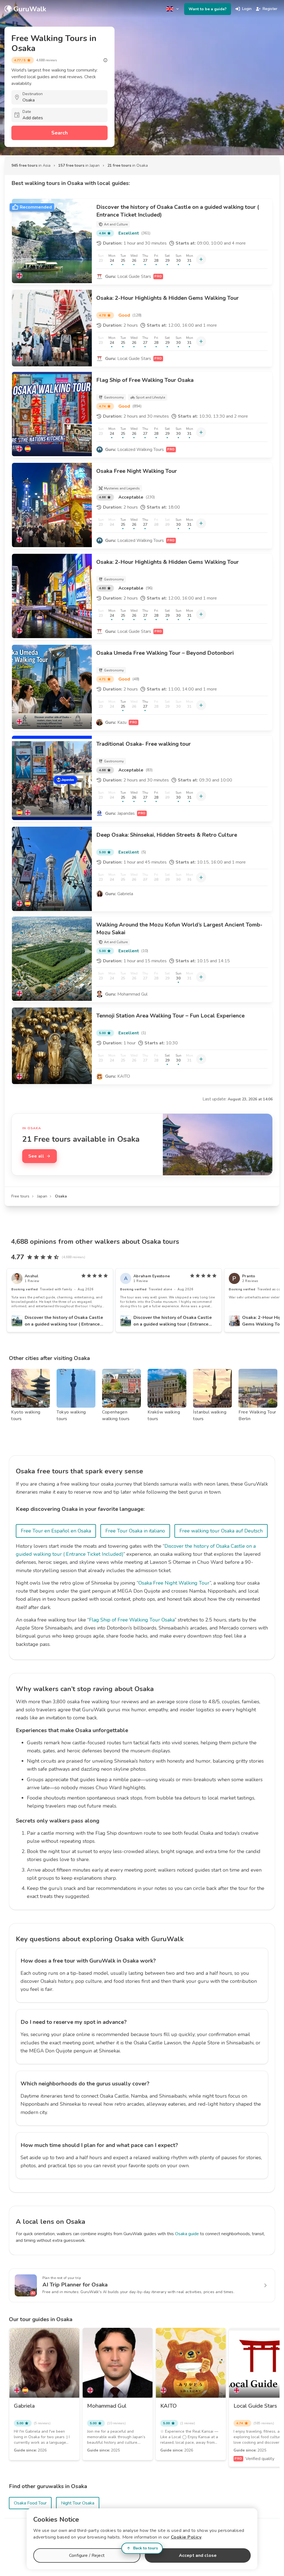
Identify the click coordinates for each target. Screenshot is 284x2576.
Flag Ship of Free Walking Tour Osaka (132, 1620)
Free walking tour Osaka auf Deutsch (221, 1531)
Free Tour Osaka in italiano (135, 1531)
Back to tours (145, 2548)
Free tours (20, 1196)
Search (59, 133)
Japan (42, 1196)
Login (247, 9)
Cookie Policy (186, 2537)
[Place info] (105, 60)
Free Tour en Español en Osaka (56, 1531)
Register (270, 9)
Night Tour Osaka (78, 2503)
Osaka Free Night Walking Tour (174, 1583)
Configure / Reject (87, 2555)
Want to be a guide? (208, 9)
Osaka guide (187, 2234)
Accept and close (198, 2555)
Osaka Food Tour (30, 2503)
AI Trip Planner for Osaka (75, 2285)
